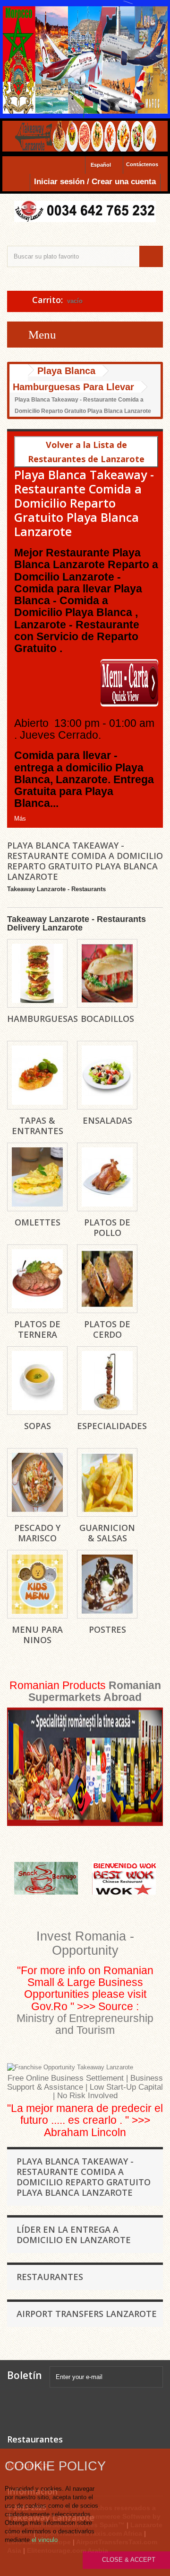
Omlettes (38, 1222)
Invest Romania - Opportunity (85, 1943)
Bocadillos (107, 1019)
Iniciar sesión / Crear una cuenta (95, 182)
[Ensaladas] (107, 1075)
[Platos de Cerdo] (107, 1279)
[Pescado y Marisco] (37, 1482)
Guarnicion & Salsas (107, 1533)
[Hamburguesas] (37, 973)
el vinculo (45, 2540)
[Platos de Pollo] (107, 1177)
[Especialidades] (107, 1381)
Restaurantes (50, 2277)
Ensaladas (107, 1120)
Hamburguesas (42, 1019)
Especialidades (112, 1426)
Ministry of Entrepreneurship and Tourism (85, 2024)
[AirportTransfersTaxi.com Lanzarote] (92, 2408)
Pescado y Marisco (37, 1533)
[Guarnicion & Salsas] (107, 1482)
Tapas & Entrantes (38, 1126)
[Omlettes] (37, 1177)
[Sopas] (37, 1381)
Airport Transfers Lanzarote (87, 2314)
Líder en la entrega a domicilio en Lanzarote (74, 2235)
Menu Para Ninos (37, 1635)
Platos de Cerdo (107, 1329)
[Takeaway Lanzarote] (85, 211)
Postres (107, 1629)
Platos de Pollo (107, 1227)
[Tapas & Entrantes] (37, 1075)
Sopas (38, 1426)
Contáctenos (142, 164)
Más (20, 818)
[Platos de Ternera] (37, 1279)
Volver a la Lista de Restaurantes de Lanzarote (86, 452)
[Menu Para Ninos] (37, 1584)
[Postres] (107, 1584)
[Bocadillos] (107, 973)
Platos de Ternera (37, 1329)
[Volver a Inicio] (19, 372)
